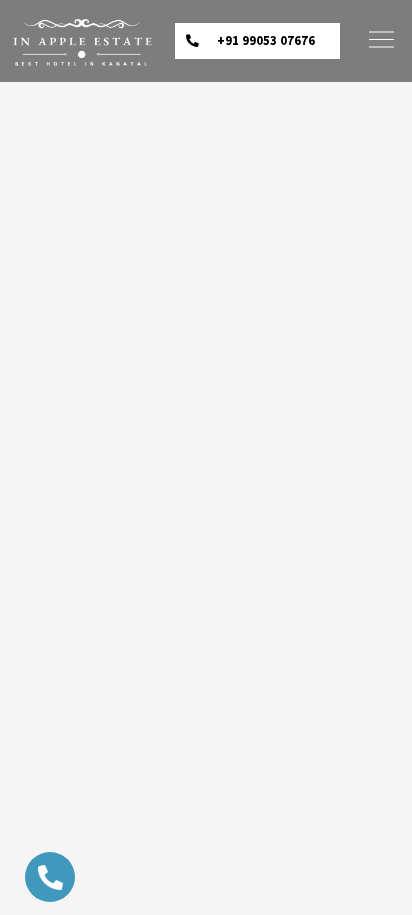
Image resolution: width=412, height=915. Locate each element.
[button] (257, 41)
